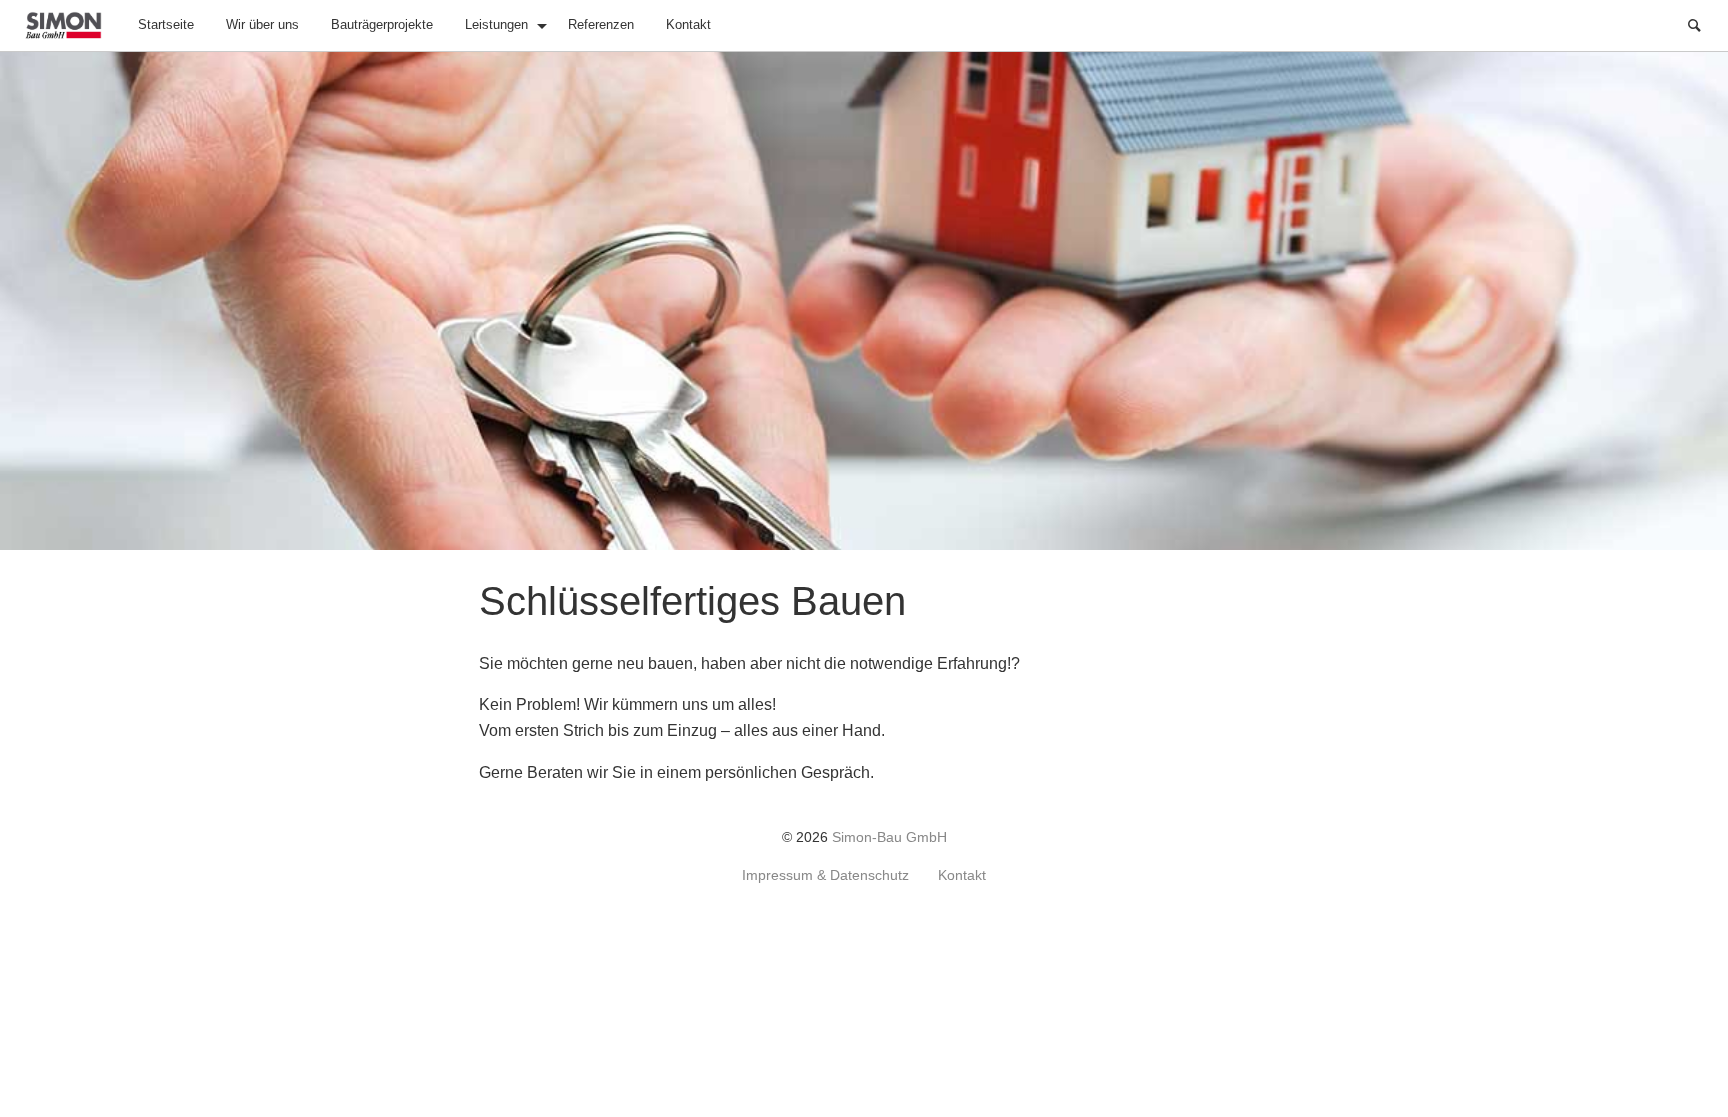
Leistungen (496, 24)
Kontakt (688, 24)
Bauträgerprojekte (382, 24)
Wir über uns (262, 24)
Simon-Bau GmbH (889, 837)
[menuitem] (166, 25)
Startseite (166, 24)
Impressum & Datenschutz (825, 876)
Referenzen (601, 24)
